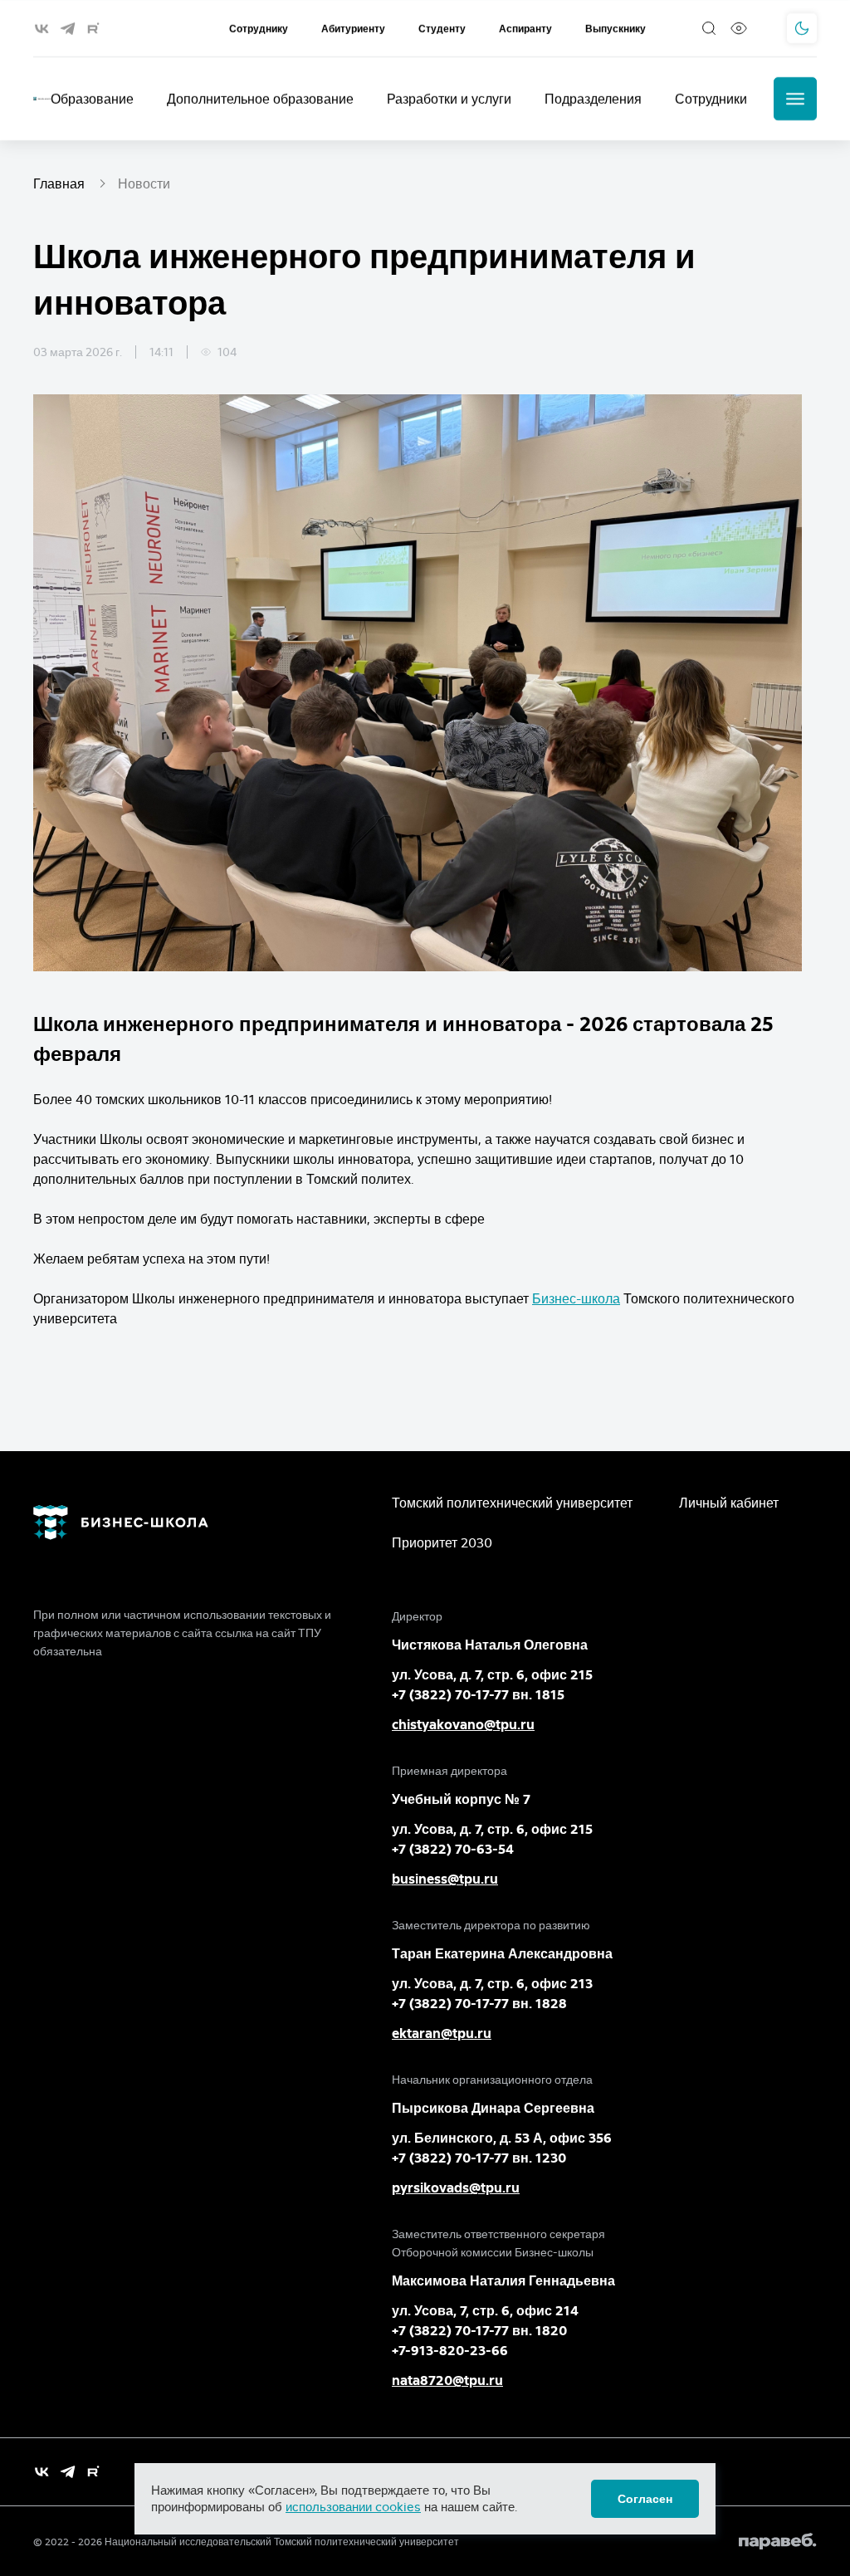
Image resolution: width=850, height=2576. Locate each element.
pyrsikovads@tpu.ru (456, 2188)
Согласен (645, 2499)
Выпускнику (616, 29)
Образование (92, 99)
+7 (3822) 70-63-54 (453, 1849)
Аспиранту (525, 29)
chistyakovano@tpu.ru (463, 1725)
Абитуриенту (353, 29)
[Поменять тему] (802, 28)
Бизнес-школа (576, 1298)
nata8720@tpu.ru (447, 2380)
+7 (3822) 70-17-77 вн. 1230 (479, 2158)
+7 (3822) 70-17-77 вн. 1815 (478, 1695)
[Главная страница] (42, 99)
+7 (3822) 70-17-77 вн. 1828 (479, 2004)
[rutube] (93, 29)
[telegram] (68, 29)
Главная (59, 183)
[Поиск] (709, 28)
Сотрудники (711, 99)
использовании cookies (353, 2507)
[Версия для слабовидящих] (739, 28)
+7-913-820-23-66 (450, 2351)
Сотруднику (259, 29)
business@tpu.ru (445, 1879)
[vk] (42, 29)
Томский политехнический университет (512, 1503)
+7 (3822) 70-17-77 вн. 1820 (479, 2331)
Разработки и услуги (449, 99)
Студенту (442, 29)
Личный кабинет (729, 1503)
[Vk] (42, 2472)
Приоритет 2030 (442, 1542)
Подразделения (593, 99)
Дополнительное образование (260, 99)
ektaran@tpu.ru (442, 2033)
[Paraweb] (778, 2541)
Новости (144, 183)
